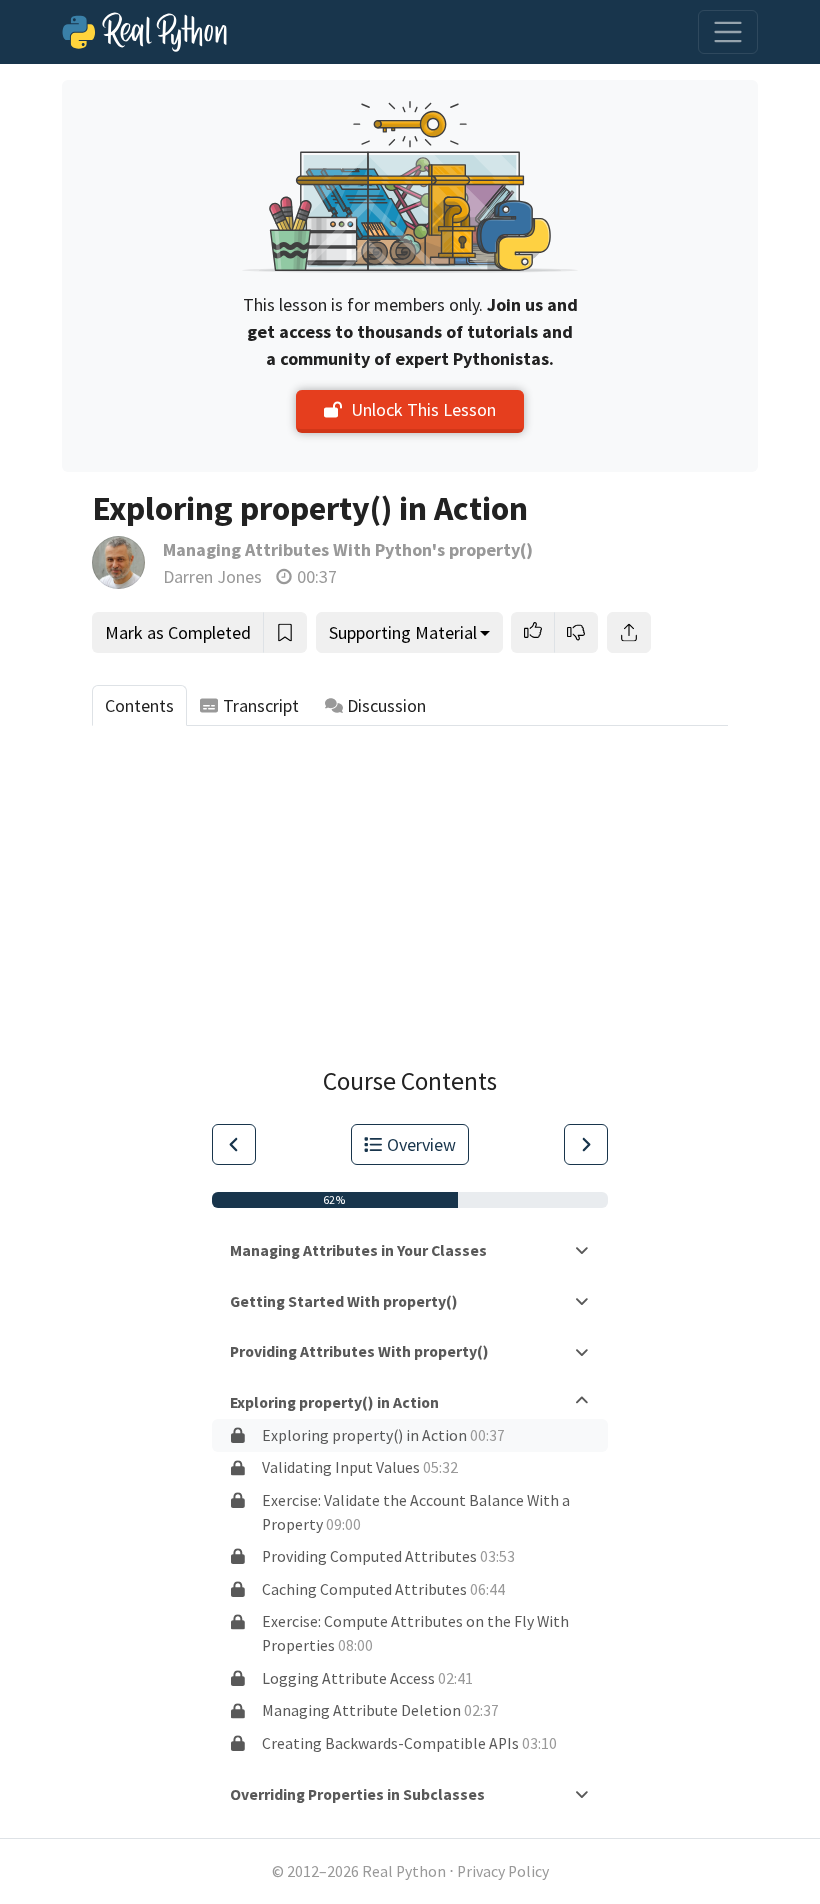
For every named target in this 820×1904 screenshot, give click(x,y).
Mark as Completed (178, 632)
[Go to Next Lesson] (586, 1144)
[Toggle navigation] (728, 32)
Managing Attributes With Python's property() (348, 549)
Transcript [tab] (261, 705)
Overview (421, 1144)
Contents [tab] (139, 705)
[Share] (629, 632)
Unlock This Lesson (423, 409)
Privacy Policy (503, 1871)
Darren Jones (212, 576)
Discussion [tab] (386, 705)
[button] (533, 632)
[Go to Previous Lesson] (234, 1144)
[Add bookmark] (285, 632)
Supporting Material (403, 632)
